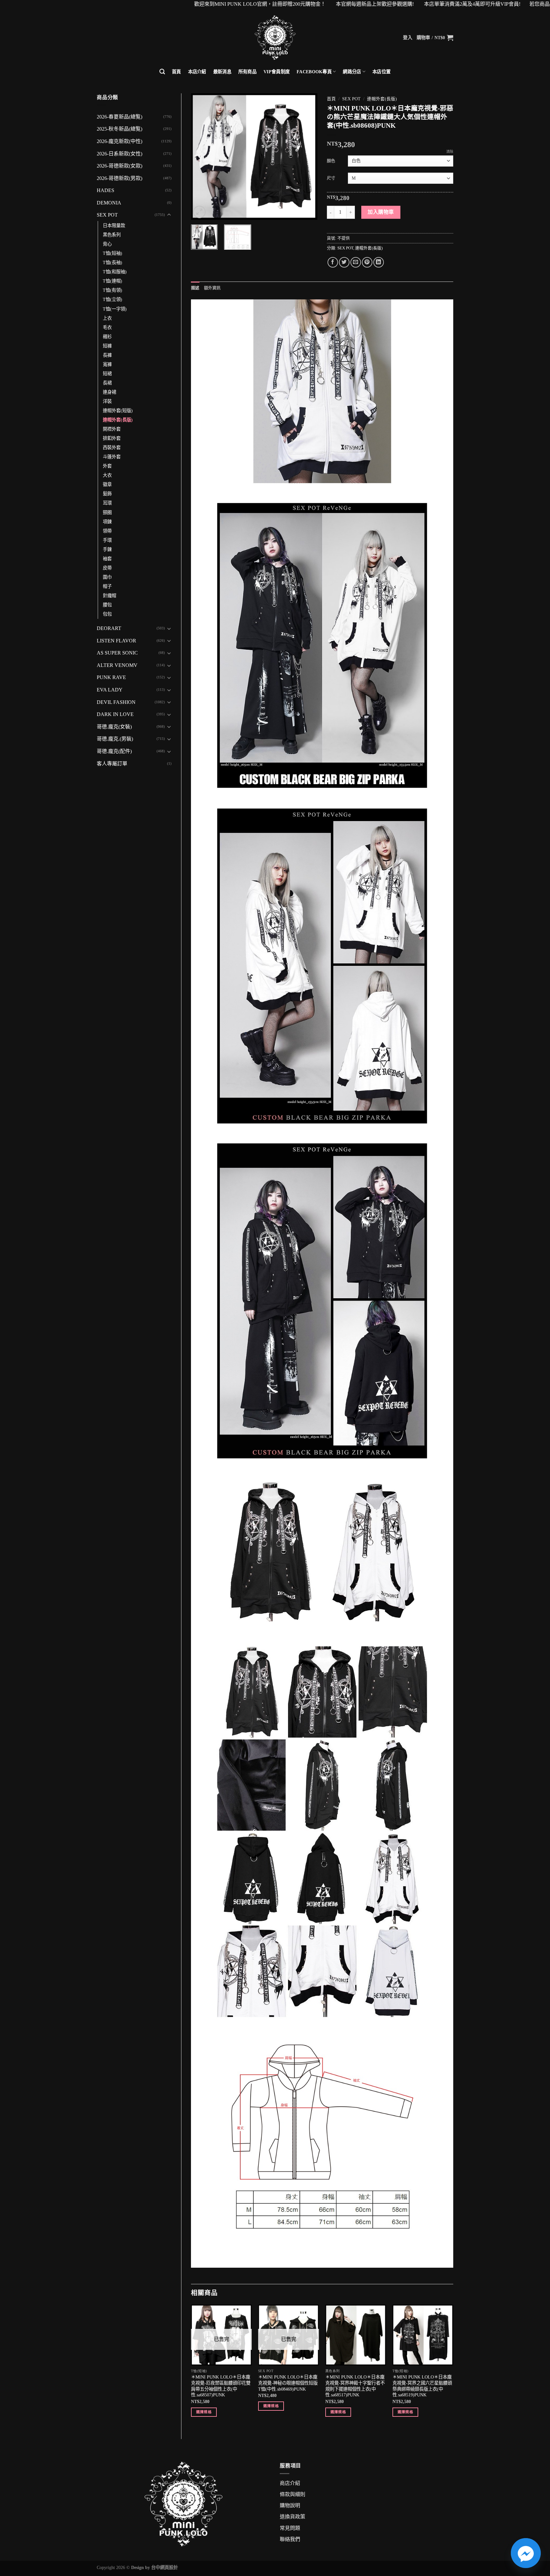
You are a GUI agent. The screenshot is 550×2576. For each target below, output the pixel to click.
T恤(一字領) (115, 309)
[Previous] (201, 156)
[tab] (195, 288)
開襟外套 (112, 429)
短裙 (107, 374)
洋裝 (107, 401)
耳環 (107, 503)
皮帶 (107, 568)
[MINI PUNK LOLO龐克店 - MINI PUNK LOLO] (275, 38)
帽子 (107, 586)
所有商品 (247, 72)
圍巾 (107, 577)
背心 (107, 244)
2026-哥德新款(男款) (120, 178)
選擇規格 (204, 2412)
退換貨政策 (293, 2517)
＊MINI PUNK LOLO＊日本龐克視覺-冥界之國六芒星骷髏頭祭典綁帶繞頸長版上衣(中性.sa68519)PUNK (422, 2386)
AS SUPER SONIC (117, 653)
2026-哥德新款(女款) (120, 166)
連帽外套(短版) (118, 411)
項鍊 (107, 522)
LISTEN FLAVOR (116, 641)
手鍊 (107, 549)
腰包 (107, 605)
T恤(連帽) (113, 281)
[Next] (307, 156)
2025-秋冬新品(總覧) (120, 129)
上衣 (107, 318)
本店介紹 (197, 72)
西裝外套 (112, 447)
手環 (107, 540)
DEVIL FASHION (116, 702)
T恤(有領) (113, 290)
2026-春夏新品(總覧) (120, 117)
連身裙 (109, 392)
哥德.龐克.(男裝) (115, 739)
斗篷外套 (112, 457)
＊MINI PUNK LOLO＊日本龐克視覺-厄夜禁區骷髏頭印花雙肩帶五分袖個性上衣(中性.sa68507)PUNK (221, 2386)
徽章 (107, 484)
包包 (107, 614)
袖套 (107, 559)
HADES (106, 190)
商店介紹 (290, 2483)
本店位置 (381, 72)
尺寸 (331, 178)
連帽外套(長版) (118, 420)
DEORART (109, 628)
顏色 (331, 161)
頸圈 (107, 512)
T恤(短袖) (113, 253)
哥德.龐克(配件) (114, 751)
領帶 (107, 531)
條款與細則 (293, 2494)
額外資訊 (212, 288)
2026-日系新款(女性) (120, 154)
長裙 (107, 383)
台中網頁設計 (165, 2567)
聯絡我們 (290, 2539)
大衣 (107, 475)
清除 (450, 152)
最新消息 (222, 72)
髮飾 (107, 494)
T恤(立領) (113, 299)
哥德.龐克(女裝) (114, 727)
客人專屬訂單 (112, 764)
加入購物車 (381, 212)
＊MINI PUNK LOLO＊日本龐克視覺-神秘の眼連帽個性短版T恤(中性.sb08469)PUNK (288, 2383)
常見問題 (290, 2528)
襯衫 (107, 337)
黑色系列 (112, 235)
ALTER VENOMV (117, 665)
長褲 (107, 355)
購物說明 (290, 2505)
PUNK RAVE (111, 677)
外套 (107, 466)
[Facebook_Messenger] (526, 2553)
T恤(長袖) (113, 262)
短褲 (107, 346)
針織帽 (109, 596)
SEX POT (107, 215)
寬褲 (107, 364)
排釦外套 (112, 438)
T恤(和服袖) (115, 272)
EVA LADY (110, 690)
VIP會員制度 (277, 72)
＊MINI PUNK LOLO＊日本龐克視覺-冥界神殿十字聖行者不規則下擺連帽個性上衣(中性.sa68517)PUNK (355, 2386)
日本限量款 (114, 225)
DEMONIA (109, 203)
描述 (195, 288)
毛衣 (107, 327)
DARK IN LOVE (115, 714)
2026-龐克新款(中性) (120, 141)
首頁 (176, 72)
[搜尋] (162, 72)
